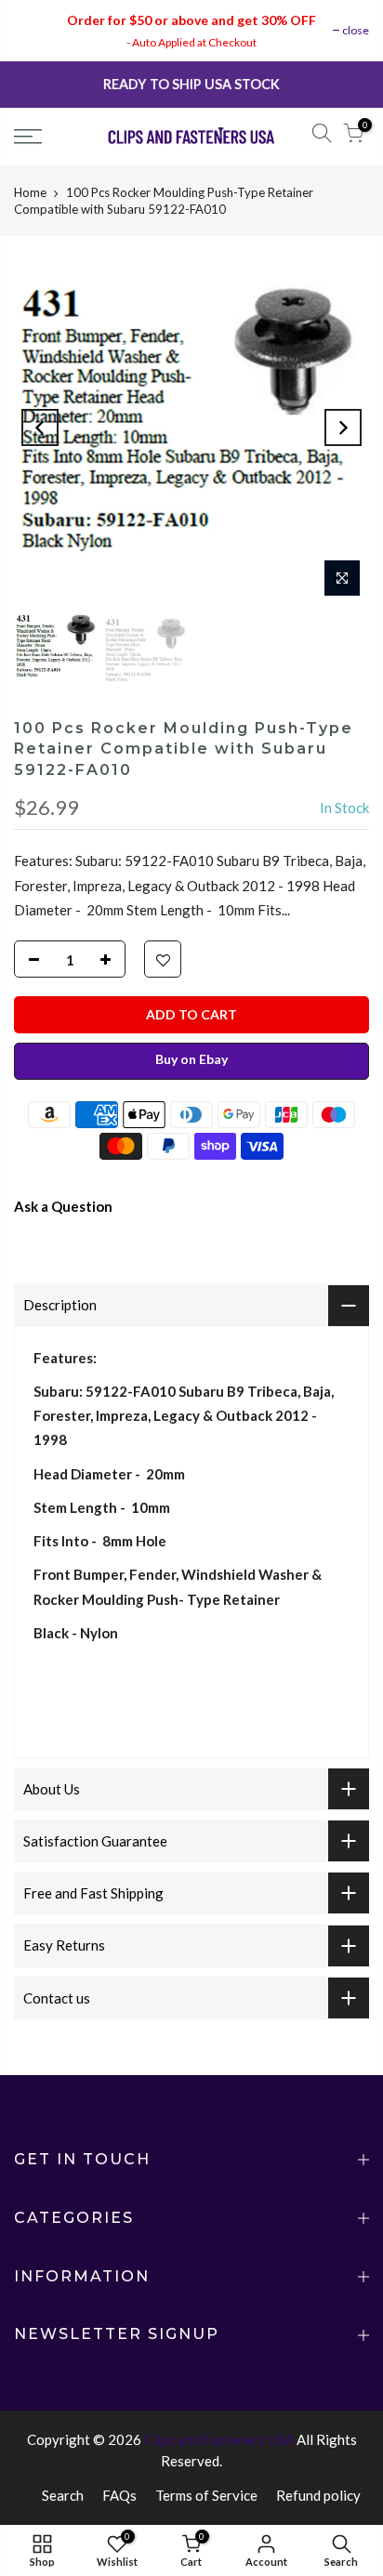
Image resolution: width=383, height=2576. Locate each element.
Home (30, 192)
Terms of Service (206, 2495)
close (356, 30)
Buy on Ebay (191, 1059)
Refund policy (318, 2495)
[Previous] (40, 427)
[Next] (343, 427)
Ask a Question (63, 1206)
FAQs (119, 2495)
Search (63, 2495)
